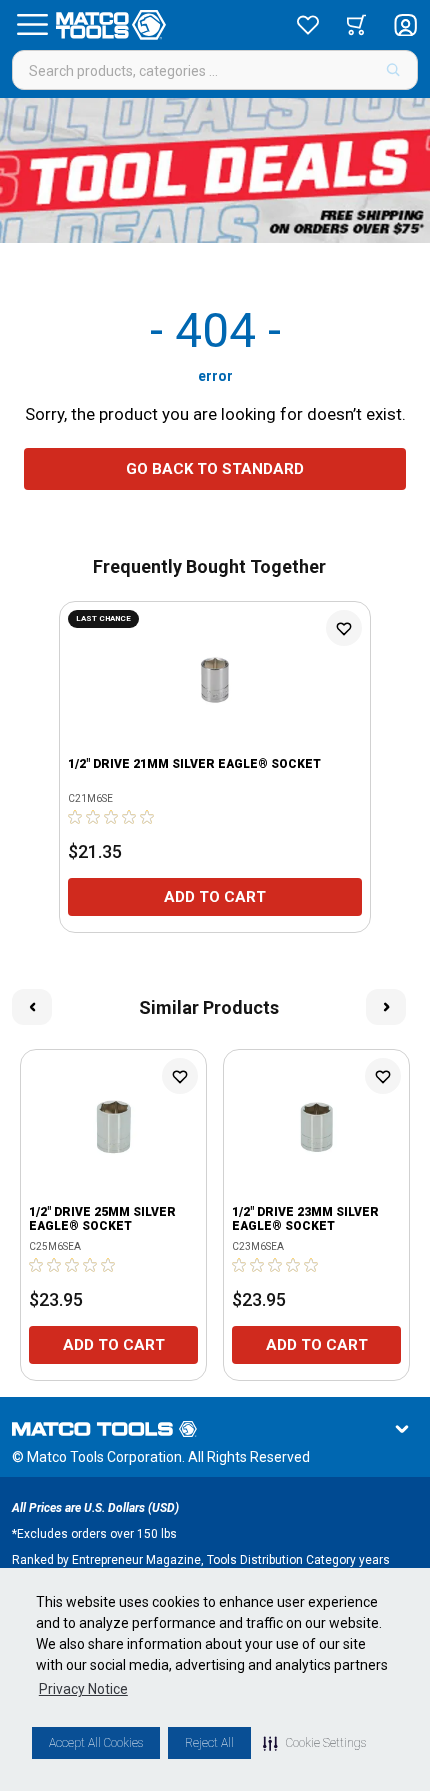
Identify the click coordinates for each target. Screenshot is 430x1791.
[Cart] (356, 25)
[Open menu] (32, 25)
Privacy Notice (83, 1689)
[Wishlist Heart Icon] (344, 628)
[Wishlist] (308, 25)
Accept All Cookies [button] (96, 1743)
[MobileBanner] (215, 170)
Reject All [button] (209, 1743)
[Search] (393, 70)
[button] (314, 1743)
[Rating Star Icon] (76, 817)
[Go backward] (32, 1007)
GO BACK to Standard (215, 469)
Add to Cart (215, 897)
